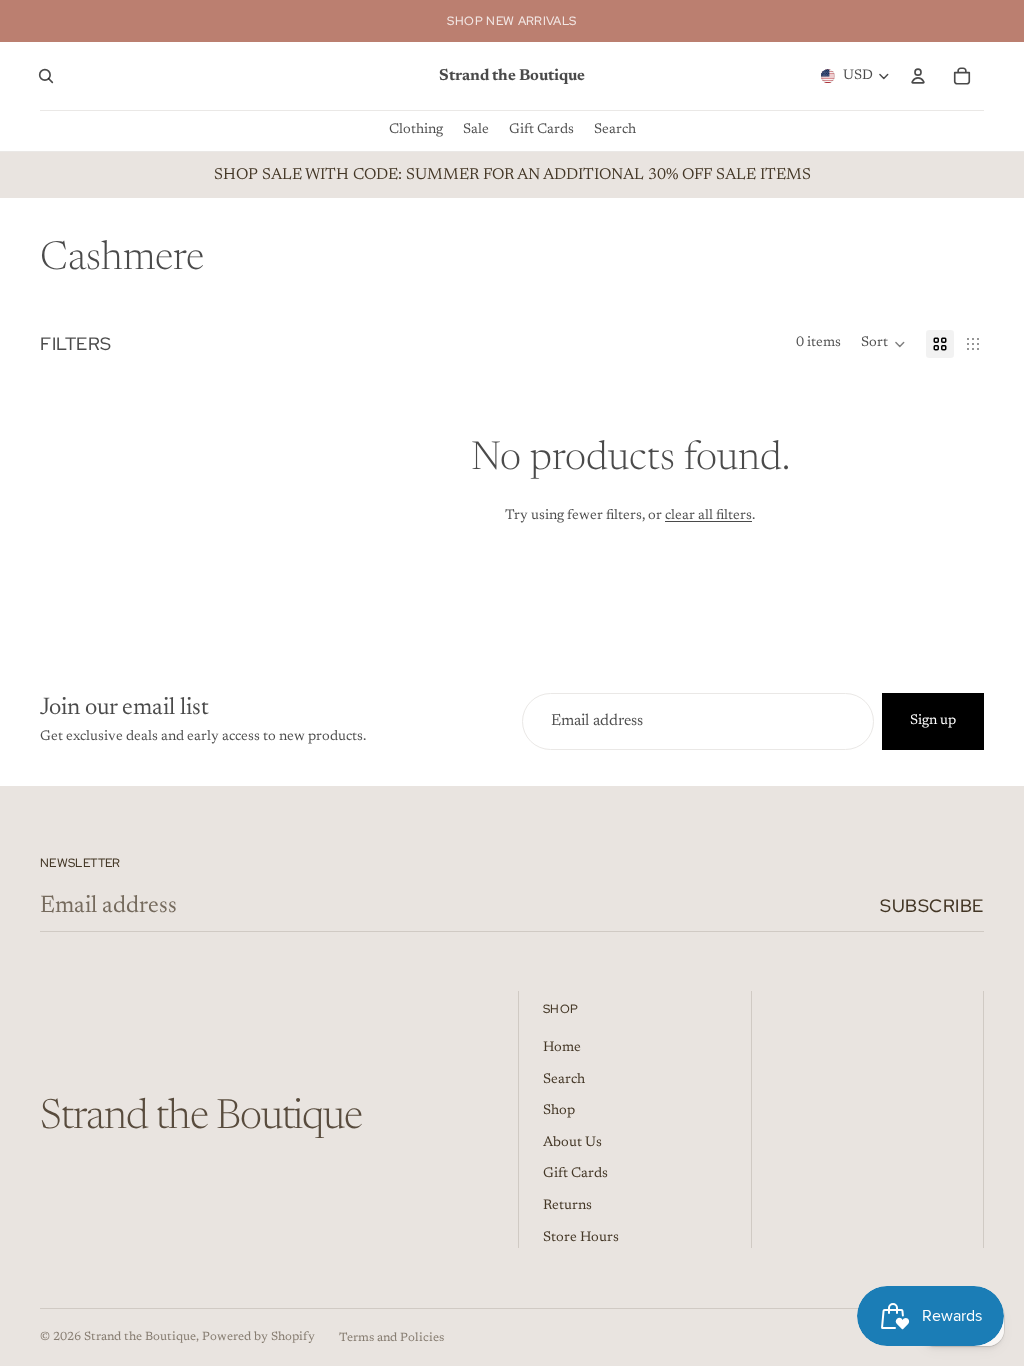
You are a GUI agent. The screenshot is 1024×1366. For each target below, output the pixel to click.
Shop (559, 1111)
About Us (572, 1143)
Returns (567, 1206)
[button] (883, 344)
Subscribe (932, 905)
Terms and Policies (391, 1338)
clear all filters (708, 516)
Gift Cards (575, 1174)
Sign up (933, 721)
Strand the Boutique (140, 1337)
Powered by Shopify (258, 1337)
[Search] (46, 76)
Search (564, 1080)
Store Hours (581, 1238)
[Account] (918, 76)
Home (562, 1048)
